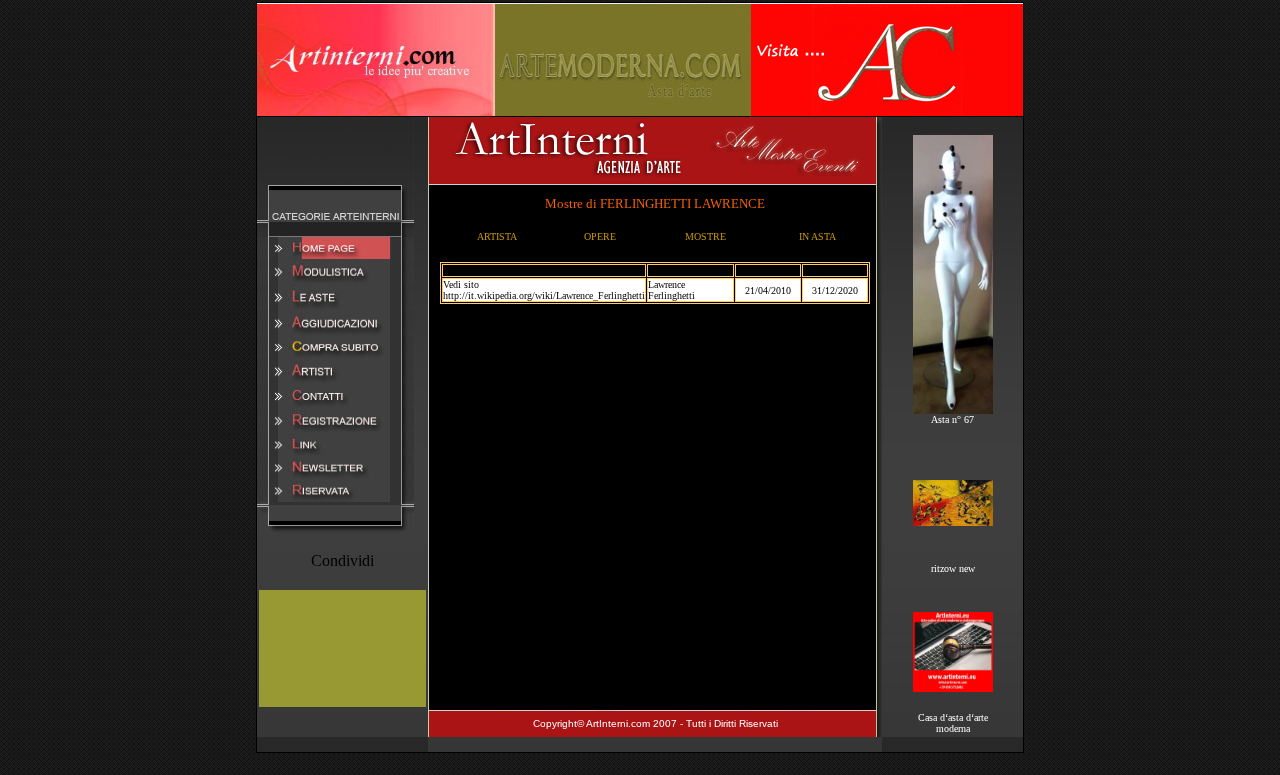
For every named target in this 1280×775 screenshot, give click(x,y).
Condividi (342, 560)
